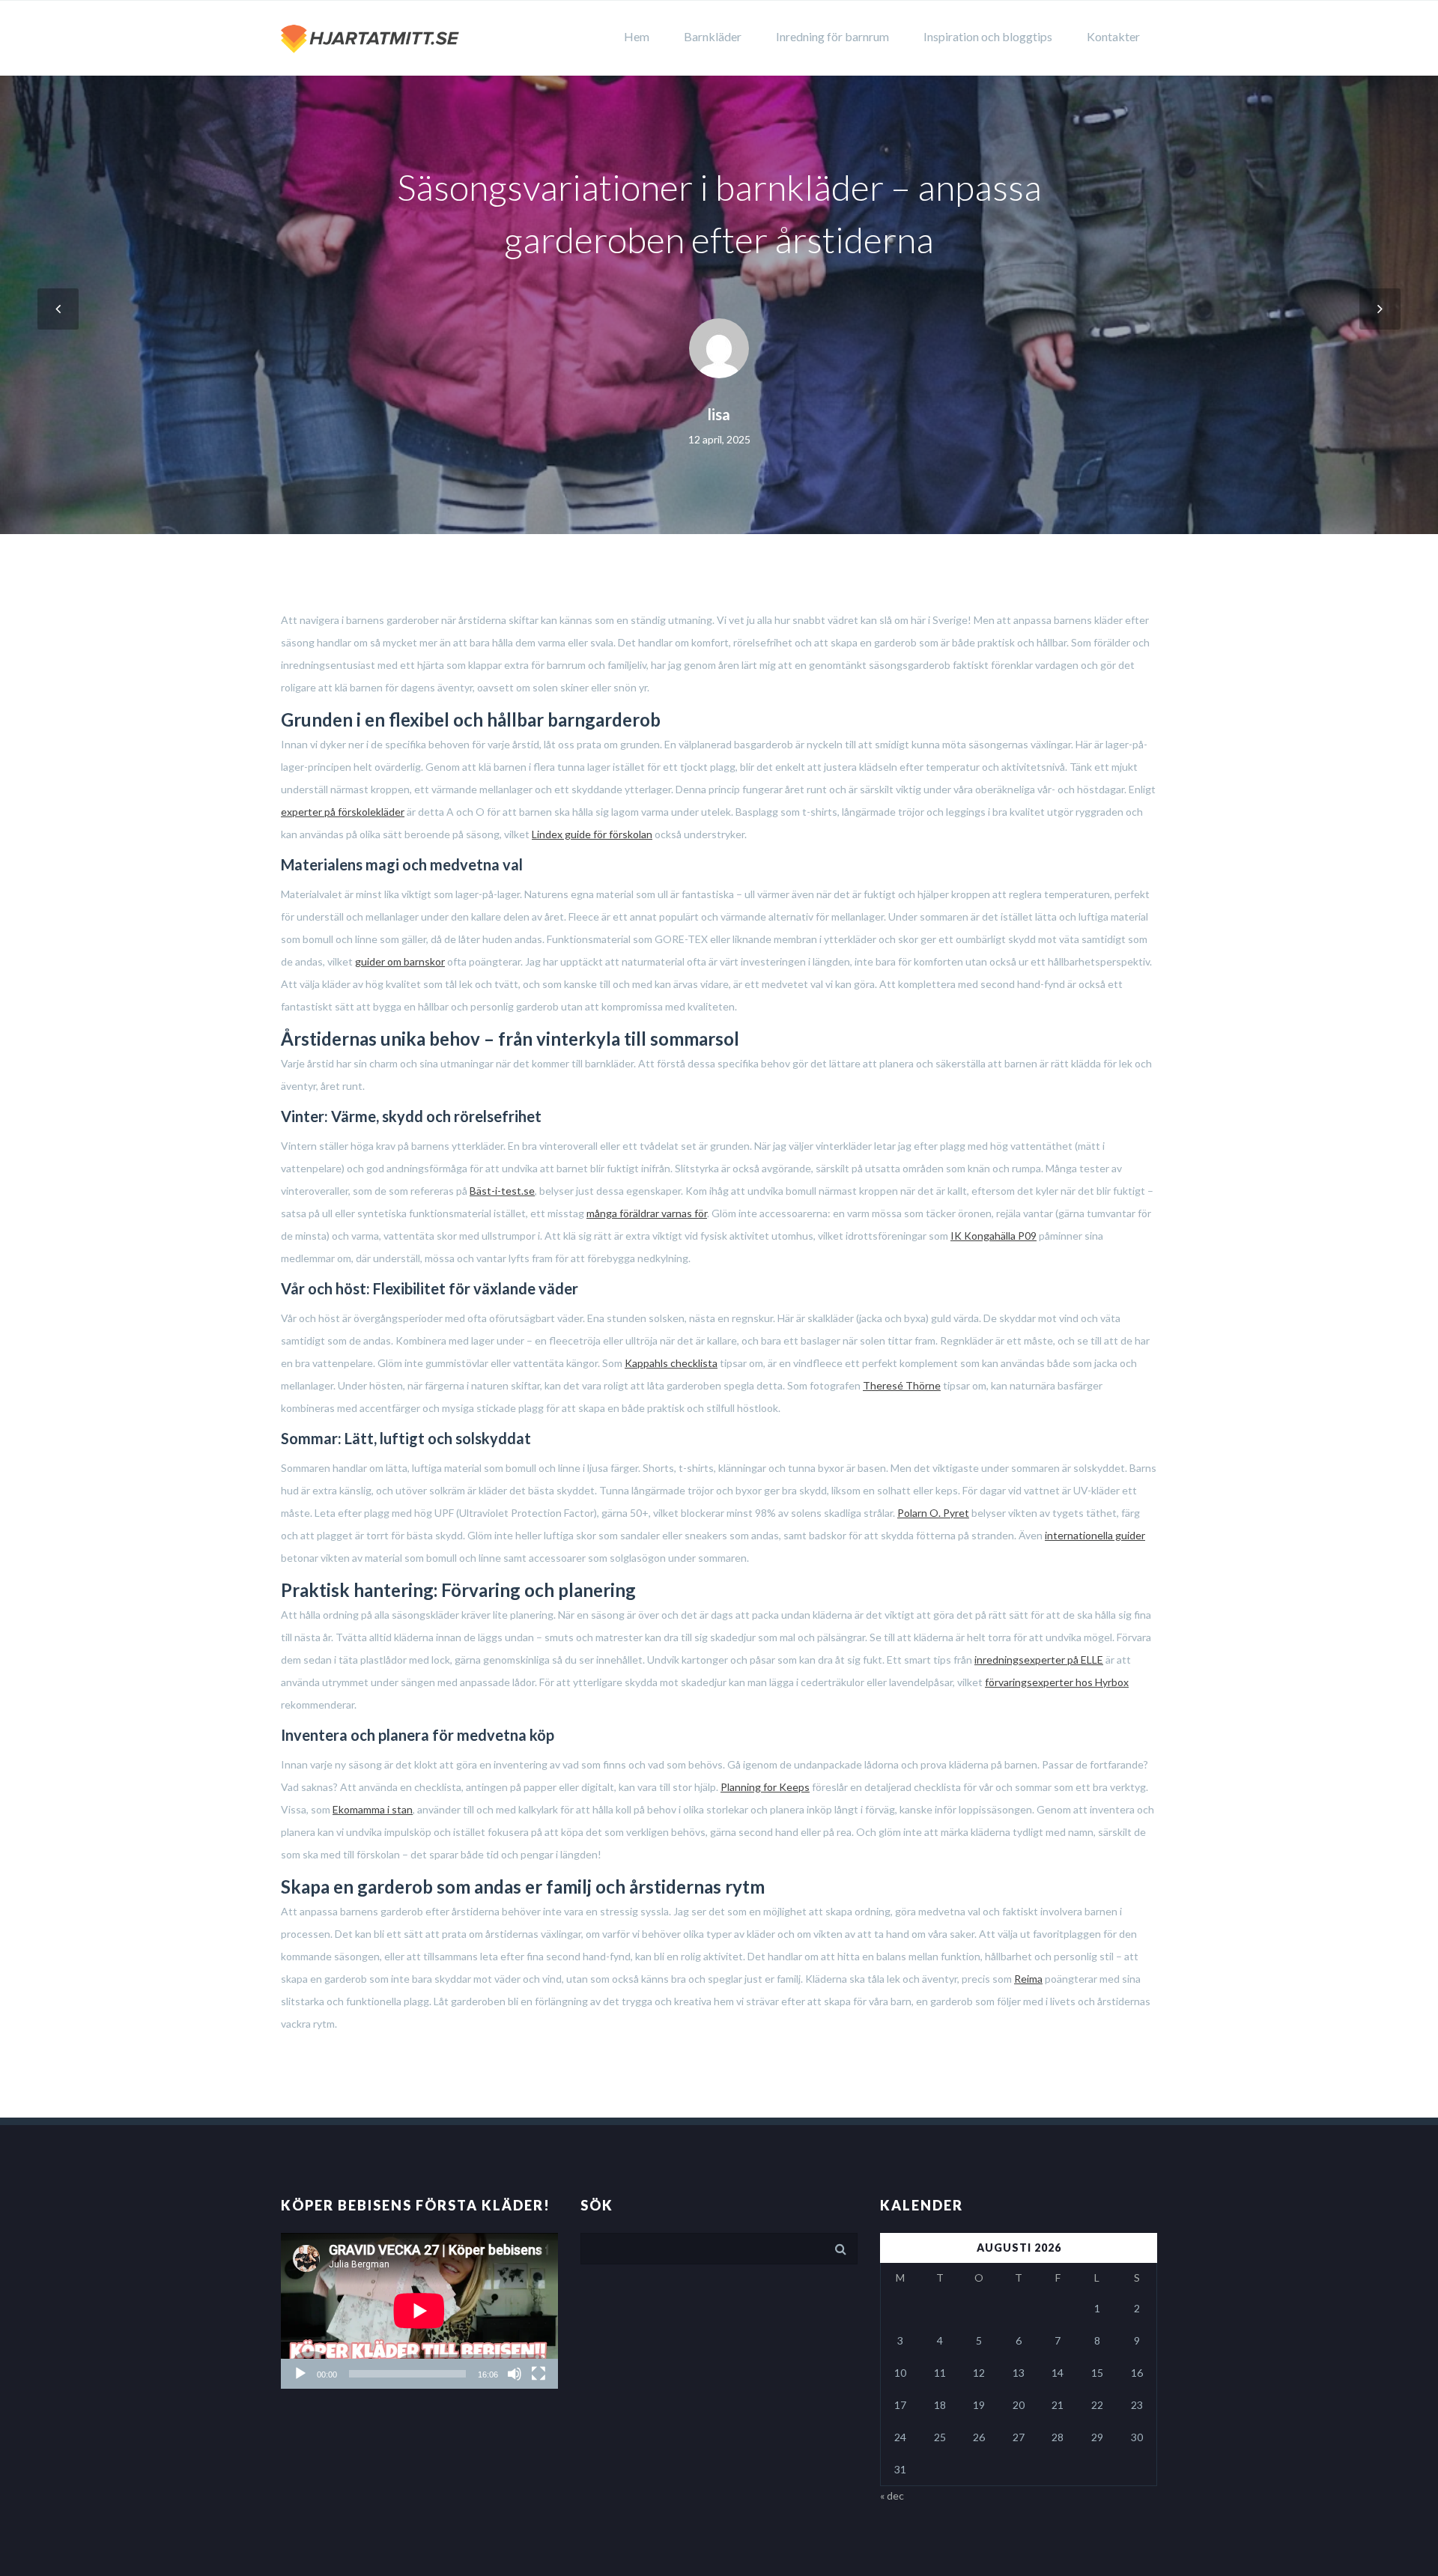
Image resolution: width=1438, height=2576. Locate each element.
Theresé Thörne (902, 1385)
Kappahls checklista (671, 1363)
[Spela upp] (300, 2374)
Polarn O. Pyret (933, 1513)
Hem (637, 36)
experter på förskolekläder (343, 812)
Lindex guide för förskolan (592, 834)
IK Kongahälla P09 (993, 1236)
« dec (892, 2495)
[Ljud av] (515, 2374)
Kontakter (1113, 36)
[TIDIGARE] (58, 309)
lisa (719, 414)
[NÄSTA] (1380, 309)
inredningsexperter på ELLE (1039, 1660)
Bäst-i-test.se (502, 1191)
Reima (1028, 1979)
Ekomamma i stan (373, 1809)
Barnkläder (713, 36)
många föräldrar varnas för (647, 1213)
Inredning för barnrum (832, 36)
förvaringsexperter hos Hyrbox (1057, 1682)
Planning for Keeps (765, 1787)
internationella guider (1095, 1535)
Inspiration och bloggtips (988, 36)
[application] (419, 2311)
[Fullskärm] (539, 2374)
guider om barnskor (400, 961)
